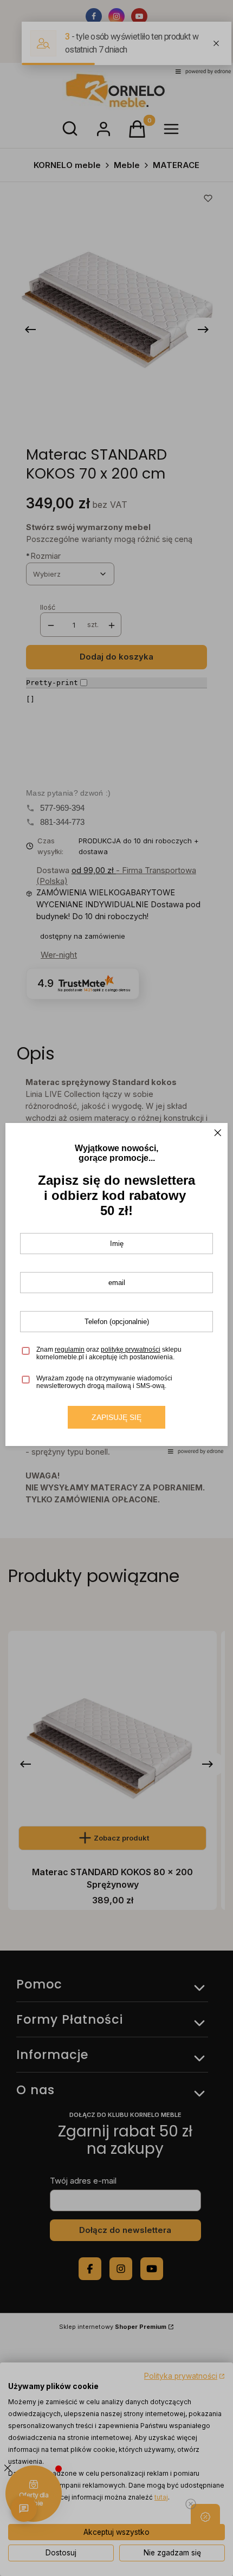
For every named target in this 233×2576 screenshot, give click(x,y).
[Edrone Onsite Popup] (116, 1288)
